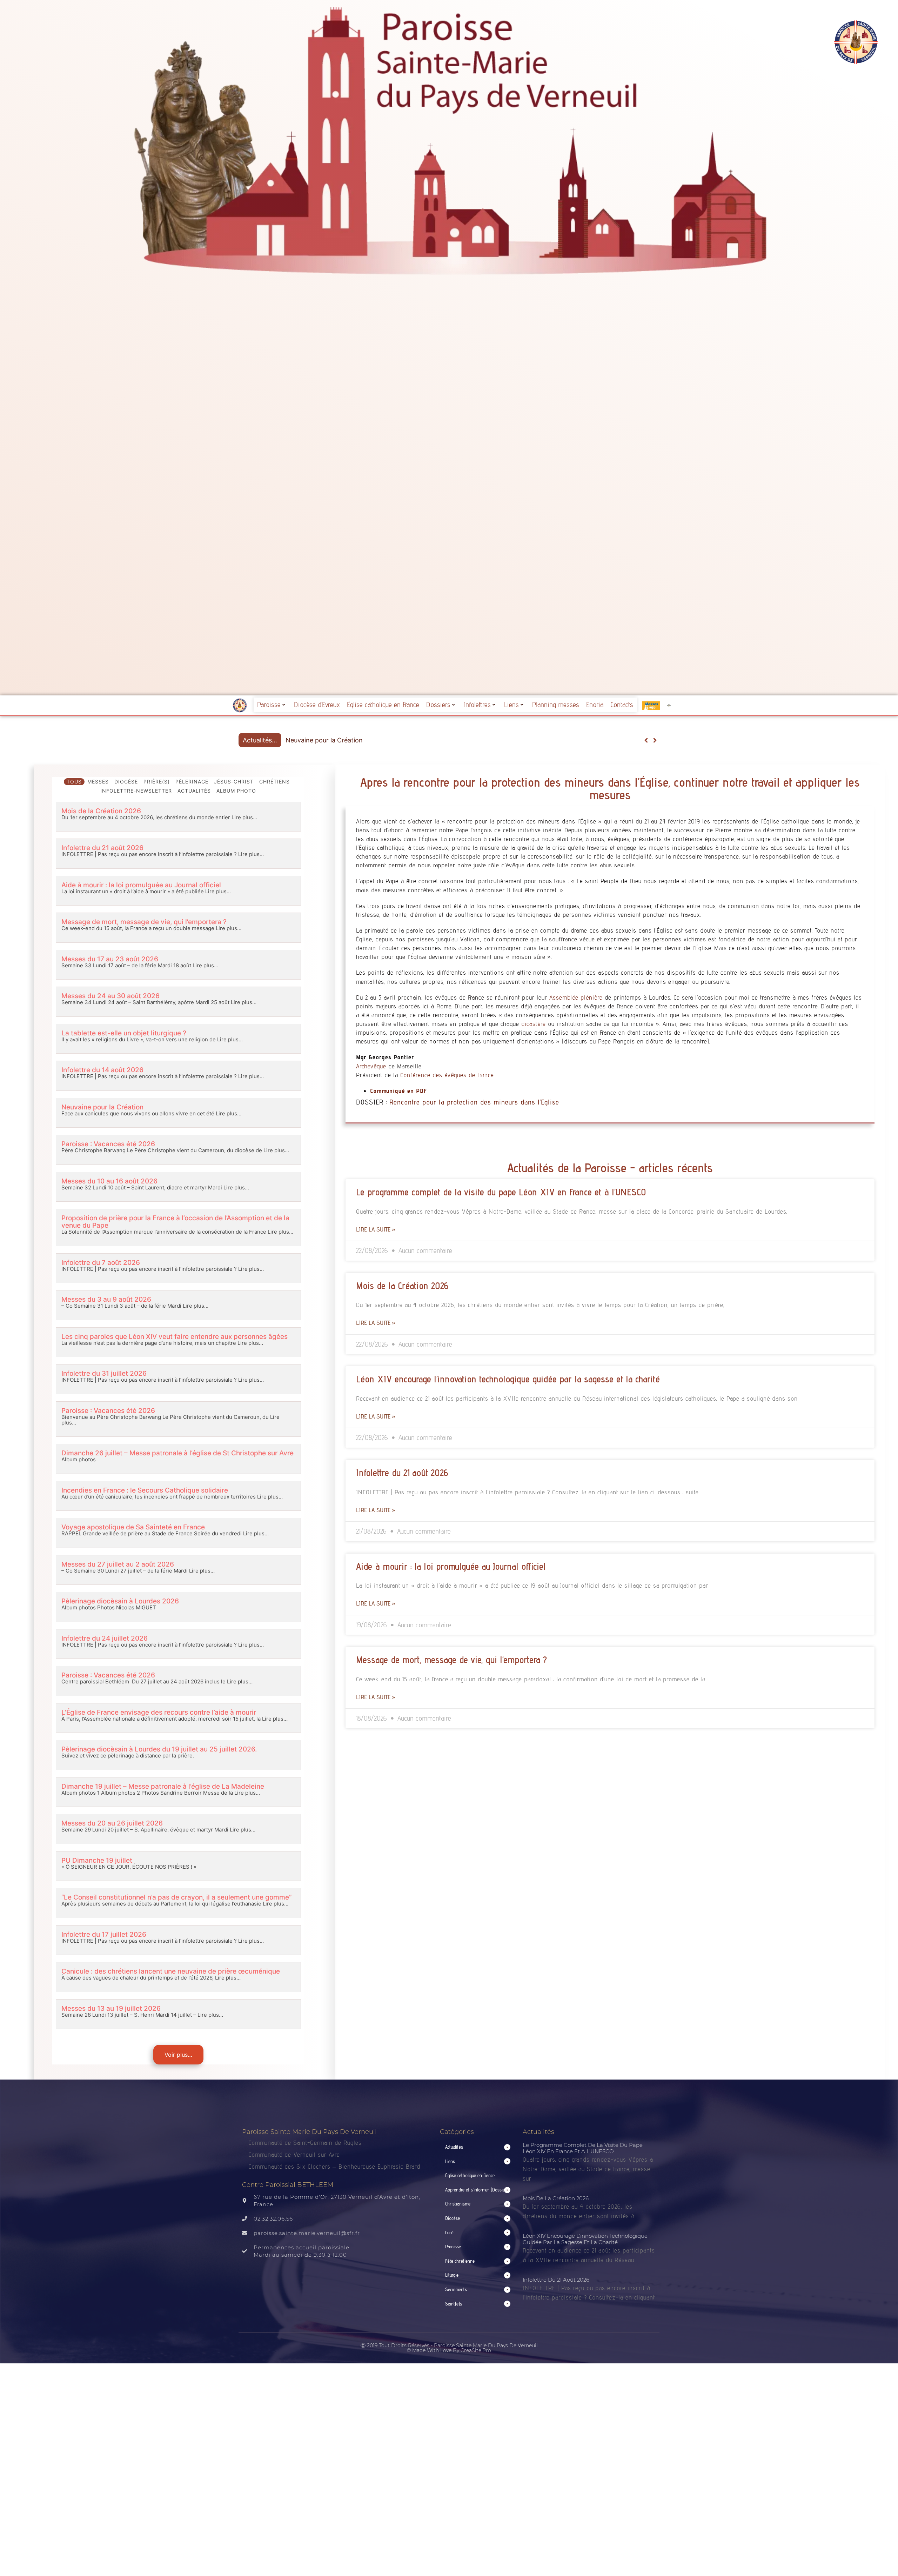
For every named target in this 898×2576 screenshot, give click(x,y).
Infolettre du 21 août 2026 (102, 848)
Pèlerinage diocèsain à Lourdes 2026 (120, 1601)
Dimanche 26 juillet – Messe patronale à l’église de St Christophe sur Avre (177, 1453)
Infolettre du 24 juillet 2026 (105, 1638)
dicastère (534, 1024)
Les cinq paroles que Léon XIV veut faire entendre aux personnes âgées (175, 1337)
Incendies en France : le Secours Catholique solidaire (145, 1490)
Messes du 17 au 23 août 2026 (110, 959)
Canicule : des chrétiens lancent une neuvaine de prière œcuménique (171, 1971)
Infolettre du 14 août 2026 (102, 1070)
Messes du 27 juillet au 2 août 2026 (118, 1564)
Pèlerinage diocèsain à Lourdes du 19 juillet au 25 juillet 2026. (159, 1749)
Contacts (622, 705)
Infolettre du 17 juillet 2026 (104, 1934)
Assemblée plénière (576, 997)
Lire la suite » (376, 1229)
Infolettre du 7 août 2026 (101, 1263)
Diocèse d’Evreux (317, 705)
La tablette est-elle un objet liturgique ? (124, 1033)
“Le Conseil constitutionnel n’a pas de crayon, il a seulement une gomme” (176, 1897)
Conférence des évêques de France (447, 1075)
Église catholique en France (383, 705)
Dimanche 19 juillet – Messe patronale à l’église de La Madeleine (163, 1786)
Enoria (595, 705)
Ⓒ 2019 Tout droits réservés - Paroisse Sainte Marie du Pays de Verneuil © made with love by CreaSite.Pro (449, 2348)
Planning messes (556, 705)
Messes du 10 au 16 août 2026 (109, 1181)
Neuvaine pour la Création (102, 1107)
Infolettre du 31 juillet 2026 (104, 1373)
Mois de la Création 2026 (101, 811)
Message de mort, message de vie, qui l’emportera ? (144, 922)
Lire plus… (244, 817)
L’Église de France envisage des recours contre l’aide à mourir (159, 1712)
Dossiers (438, 705)
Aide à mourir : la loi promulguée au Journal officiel (141, 885)
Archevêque (371, 1066)
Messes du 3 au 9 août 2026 (106, 1299)
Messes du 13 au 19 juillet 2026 (111, 2008)
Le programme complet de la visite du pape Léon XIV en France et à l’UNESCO (501, 1192)
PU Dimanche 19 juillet (97, 1860)
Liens (511, 705)
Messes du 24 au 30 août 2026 (110, 996)
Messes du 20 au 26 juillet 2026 (112, 1823)
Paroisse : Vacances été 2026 (329, 740)
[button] (655, 740)
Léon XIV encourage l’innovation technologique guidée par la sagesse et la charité (508, 1379)
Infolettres (477, 705)
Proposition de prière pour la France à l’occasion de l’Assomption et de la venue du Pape (175, 1222)
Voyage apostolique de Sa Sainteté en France (133, 1527)
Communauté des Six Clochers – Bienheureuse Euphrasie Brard (335, 2166)
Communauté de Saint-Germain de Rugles (305, 2143)
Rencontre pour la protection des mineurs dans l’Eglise (474, 1102)
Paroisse (269, 705)
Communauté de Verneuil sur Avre (294, 2154)
